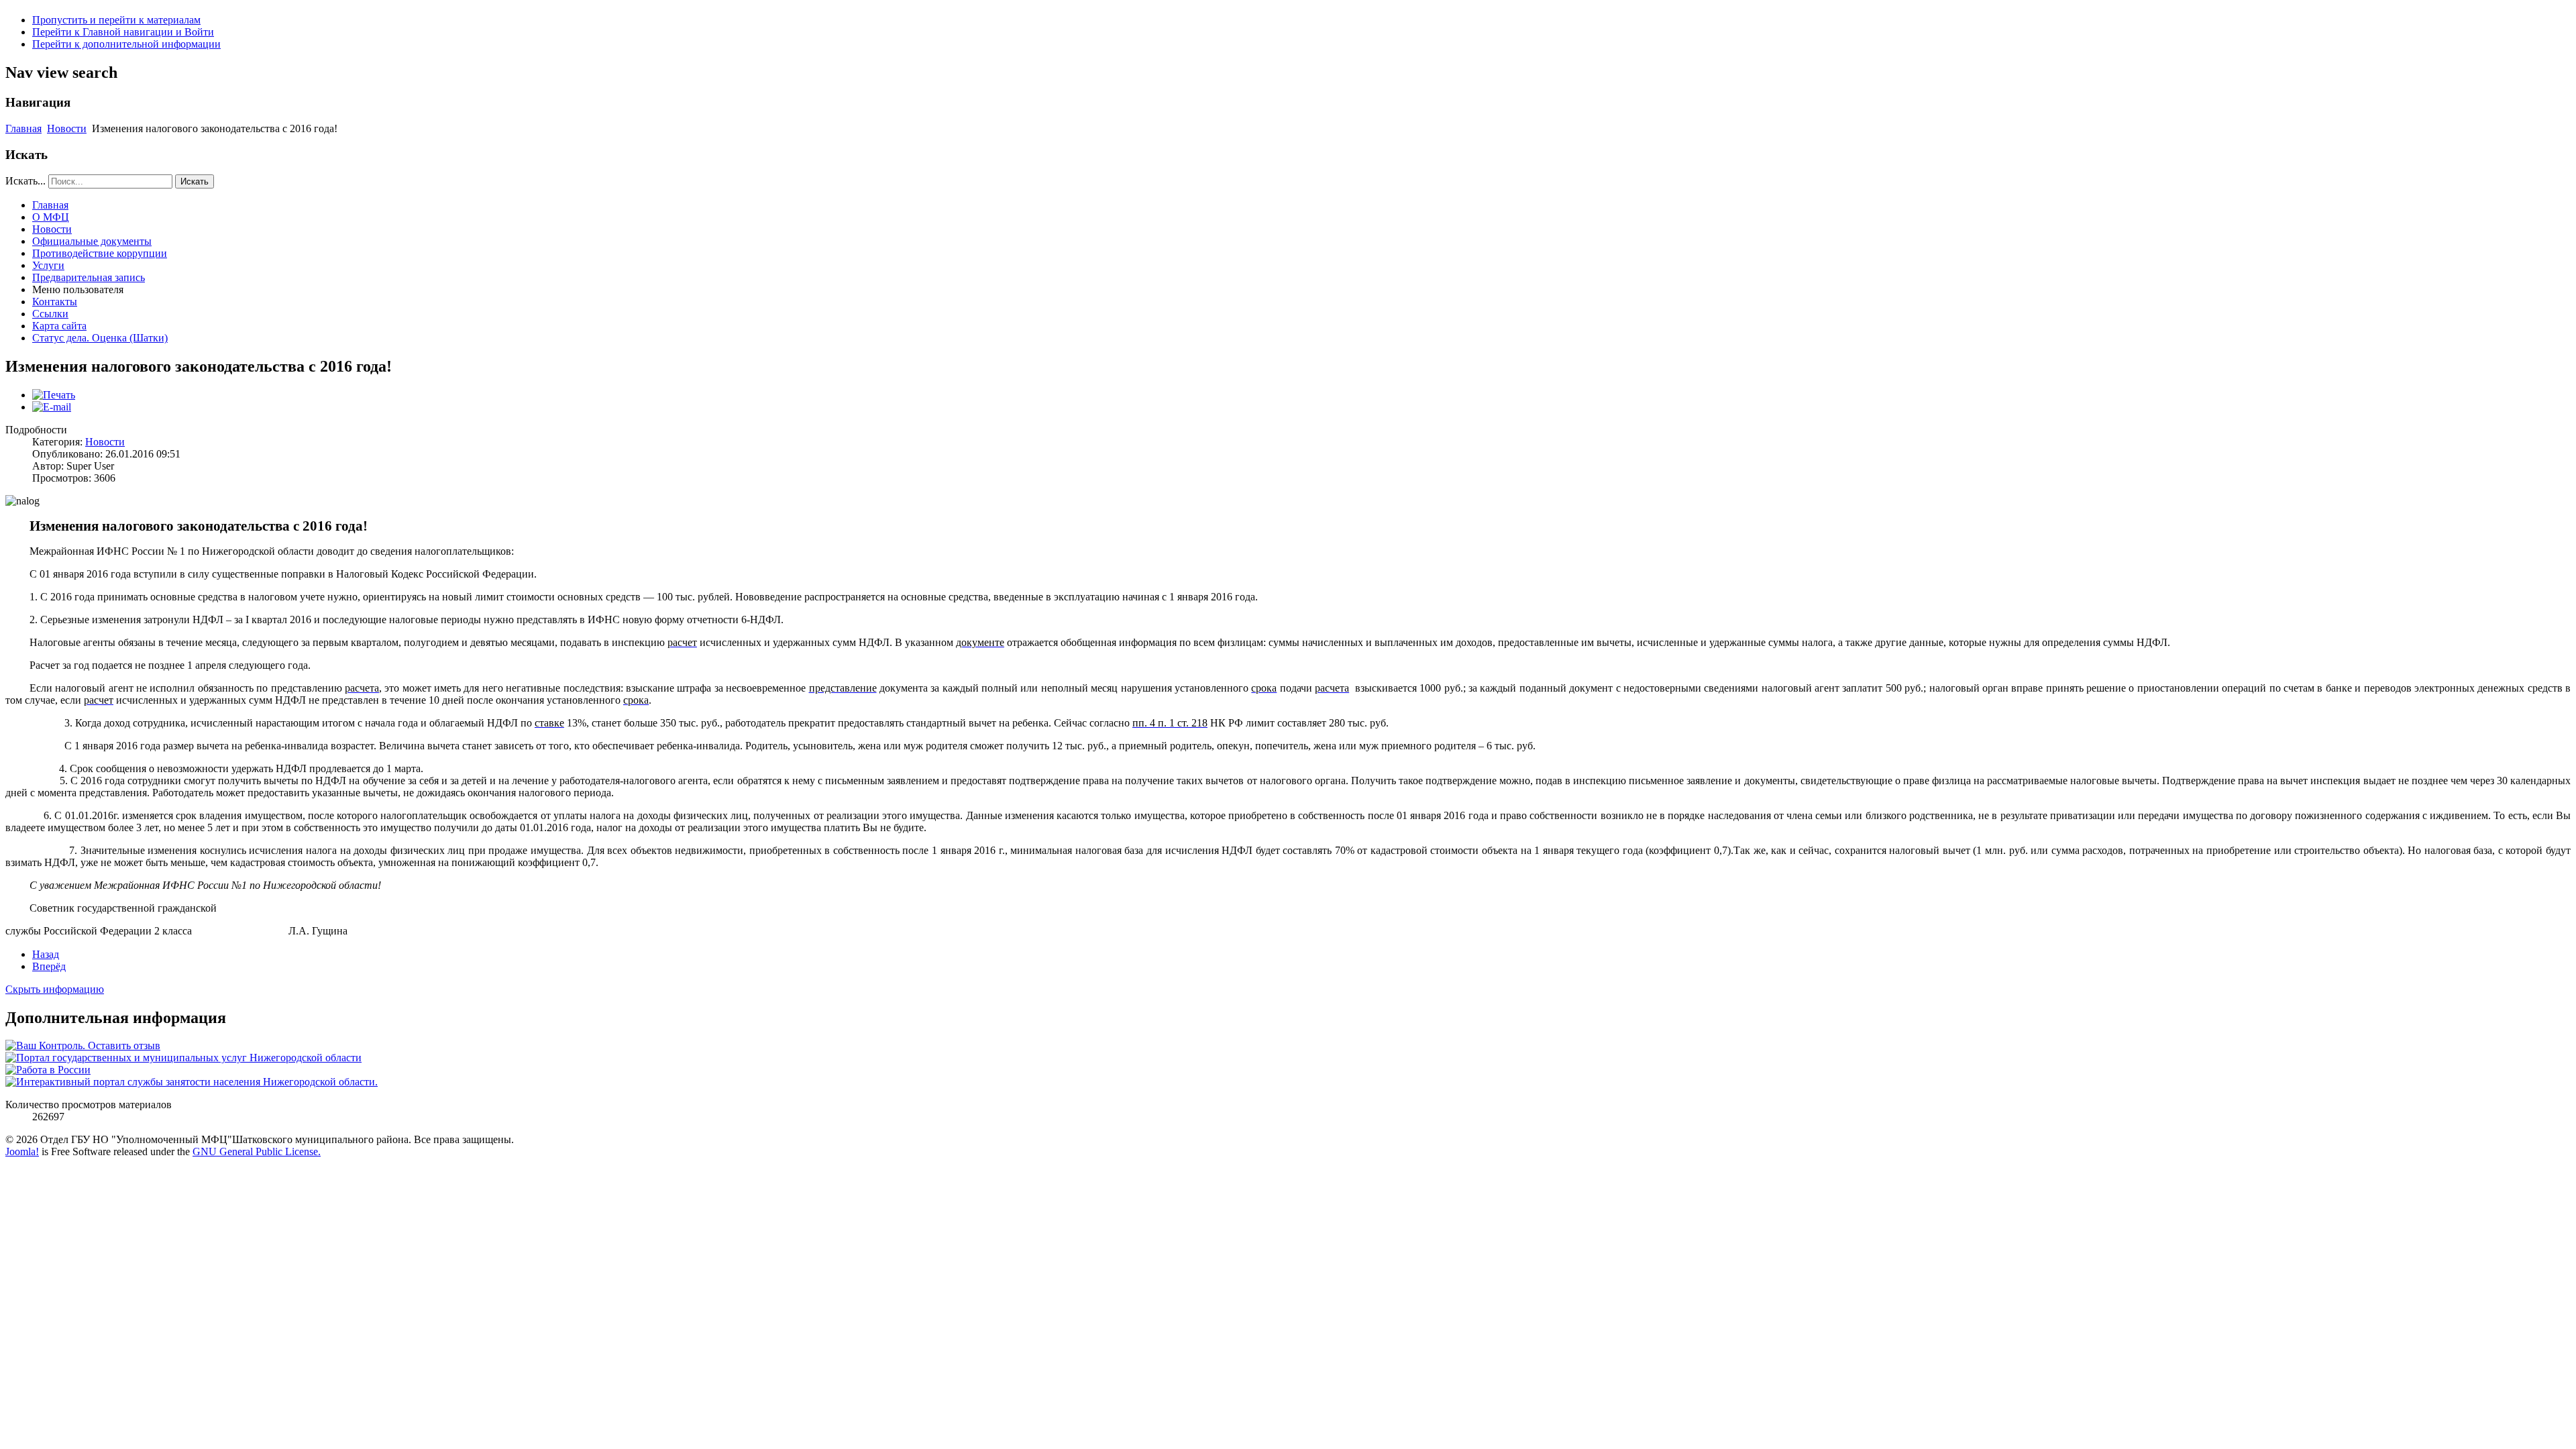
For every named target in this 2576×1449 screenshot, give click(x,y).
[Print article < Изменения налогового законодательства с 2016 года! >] (54, 395)
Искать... (25, 181)
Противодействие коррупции (100, 253)
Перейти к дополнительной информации (126, 44)
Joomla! (22, 1151)
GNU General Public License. (257, 1151)
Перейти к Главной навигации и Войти (123, 32)
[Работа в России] (48, 1070)
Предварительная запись (89, 277)
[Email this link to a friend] (52, 407)
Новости (67, 128)
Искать (195, 181)
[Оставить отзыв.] (83, 1045)
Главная (23, 128)
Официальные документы (92, 241)
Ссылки (50, 314)
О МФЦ (51, 217)
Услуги (48, 265)
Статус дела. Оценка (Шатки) (100, 338)
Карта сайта (59, 326)
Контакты (55, 302)
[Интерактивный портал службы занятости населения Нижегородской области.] (192, 1082)
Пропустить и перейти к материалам (116, 20)
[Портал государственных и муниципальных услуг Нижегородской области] (183, 1058)
